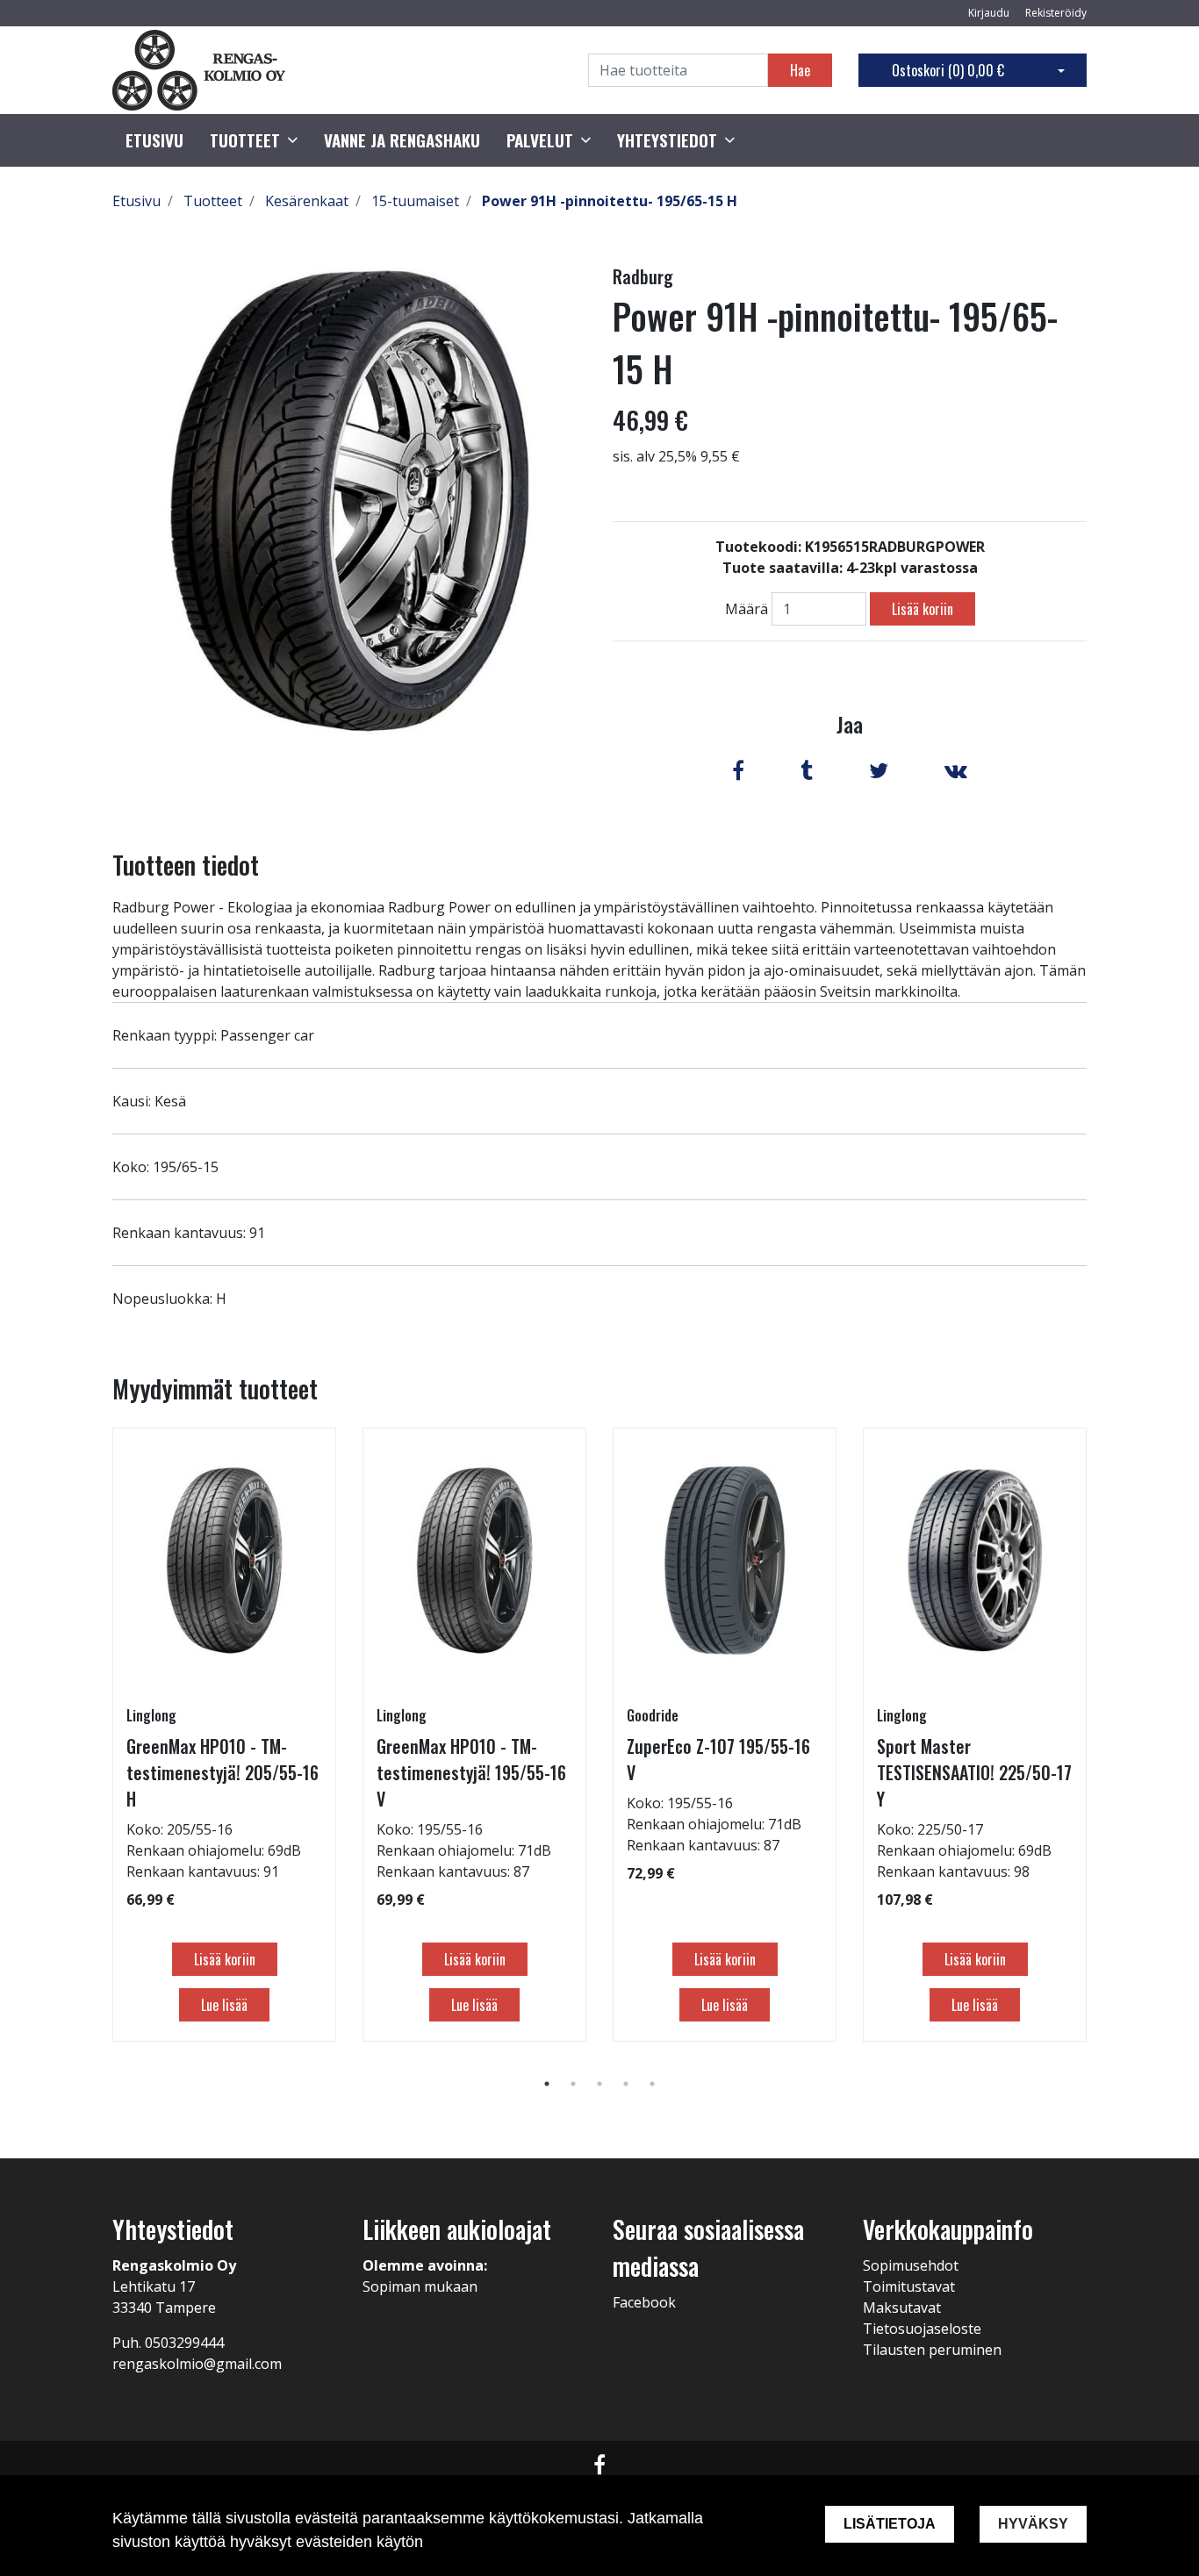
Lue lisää (224, 2005)
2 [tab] (573, 2084)
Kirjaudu (990, 13)
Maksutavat (902, 2308)
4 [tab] (626, 2084)
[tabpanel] (224, 1735)
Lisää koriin (923, 609)
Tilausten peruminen (932, 2350)
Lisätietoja (890, 2524)
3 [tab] (599, 2084)
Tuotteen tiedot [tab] (186, 865)
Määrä (747, 609)
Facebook (644, 2302)
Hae (800, 70)
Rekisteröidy (1056, 13)
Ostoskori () (948, 70)
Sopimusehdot (911, 2265)
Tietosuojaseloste (922, 2329)
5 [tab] (652, 2084)
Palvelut (540, 140)
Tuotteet (245, 140)
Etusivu (154, 140)
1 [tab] (547, 2084)
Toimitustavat (909, 2286)
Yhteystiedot (667, 140)
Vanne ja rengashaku (402, 140)
